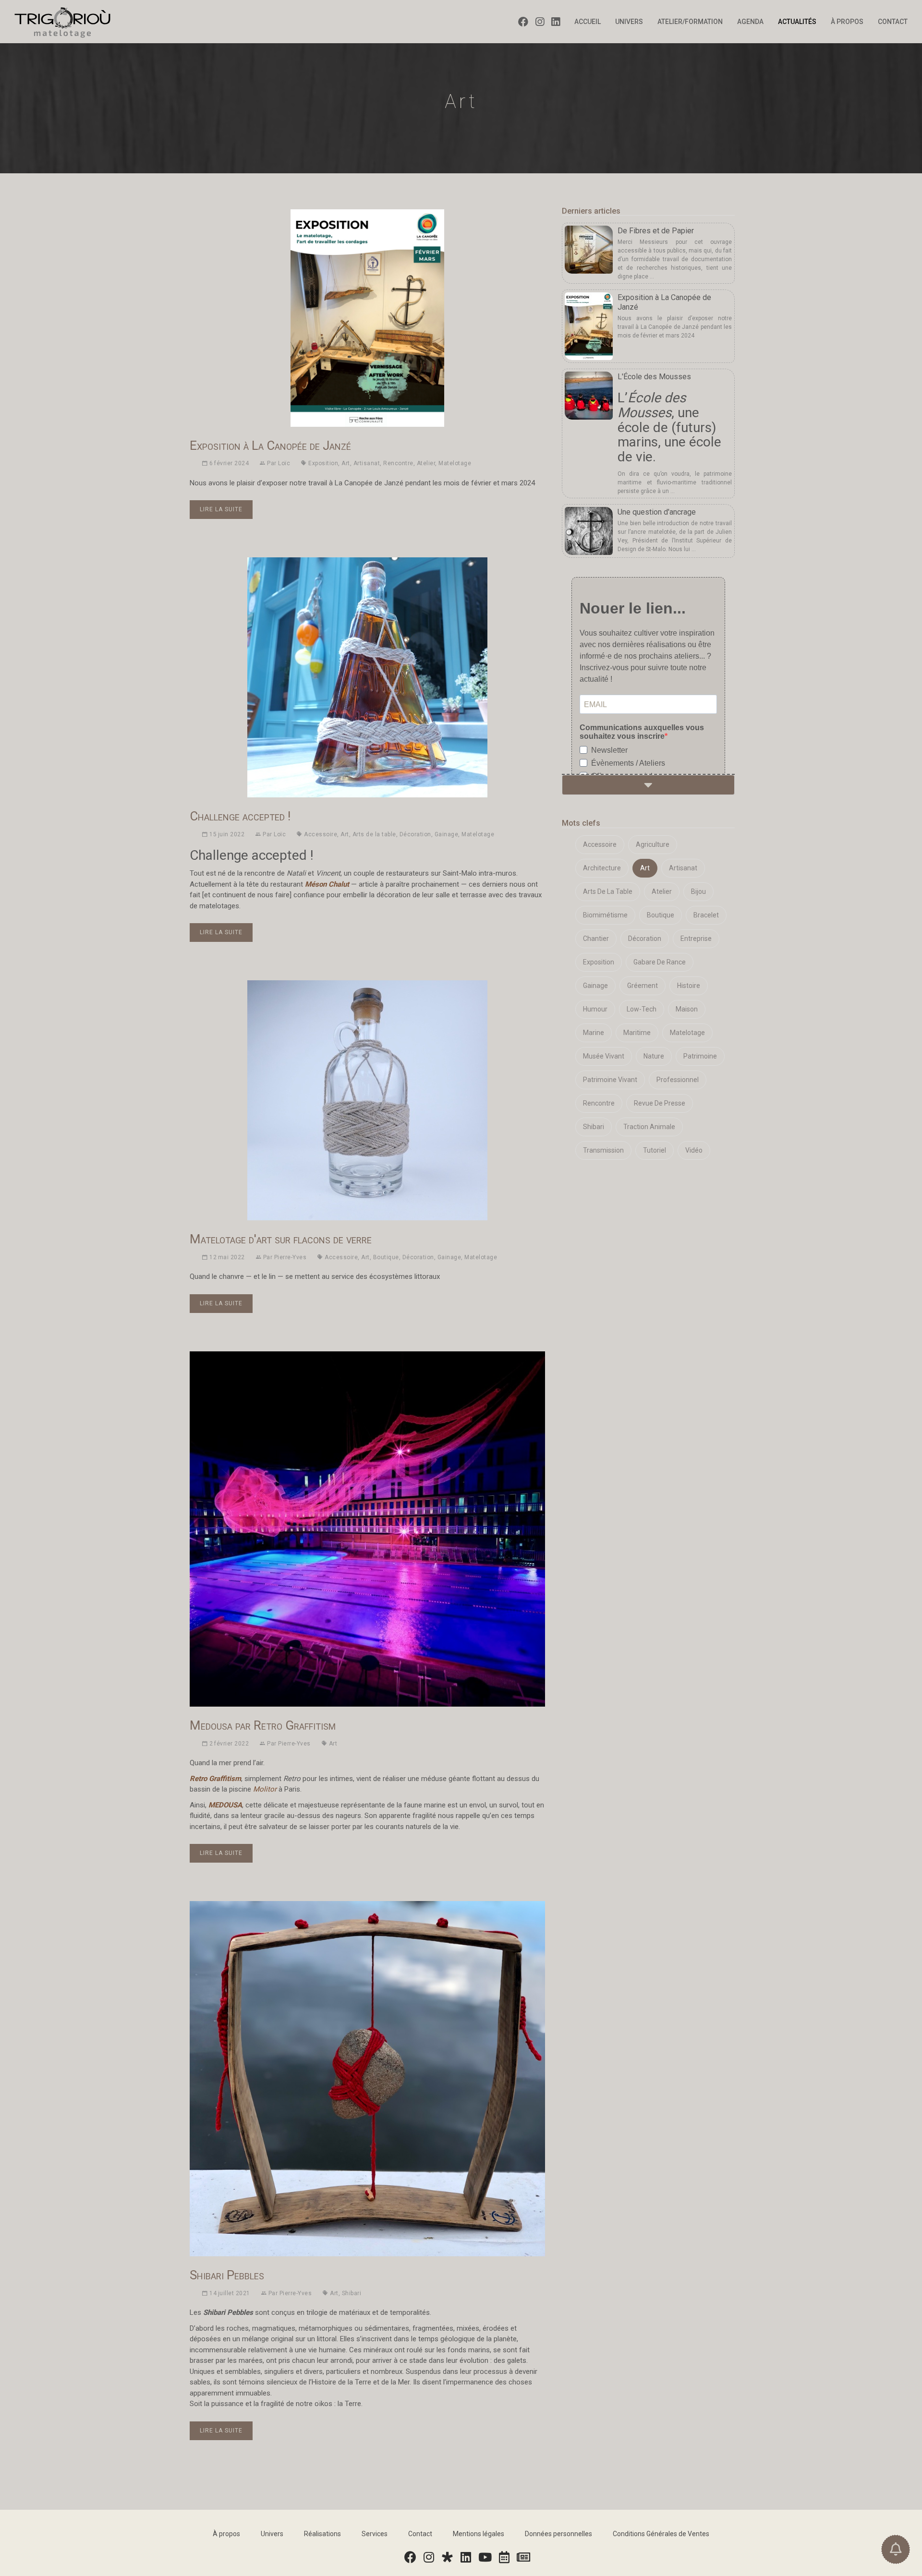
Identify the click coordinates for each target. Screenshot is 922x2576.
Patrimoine (700, 1056)
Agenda (750, 22)
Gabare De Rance (660, 962)
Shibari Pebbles (227, 2275)
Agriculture (653, 844)
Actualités (797, 22)
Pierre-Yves (291, 1257)
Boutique (386, 1257)
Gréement (643, 986)
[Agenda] (505, 2558)
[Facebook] (527, 22)
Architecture (602, 868)
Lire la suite (221, 509)
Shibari (352, 2293)
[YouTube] (485, 2558)
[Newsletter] (524, 2558)
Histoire (689, 986)
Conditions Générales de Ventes (661, 2534)
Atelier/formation (690, 22)
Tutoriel (655, 1150)
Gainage (447, 834)
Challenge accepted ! (240, 816)
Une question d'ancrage (657, 512)
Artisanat (367, 463)
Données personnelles (558, 2534)
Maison (687, 1009)
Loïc (284, 463)
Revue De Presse (660, 1103)
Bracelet (706, 915)
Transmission (603, 1150)
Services (375, 2534)
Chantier (596, 939)
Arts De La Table (608, 891)
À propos (847, 22)
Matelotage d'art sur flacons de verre (281, 1239)
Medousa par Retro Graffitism (263, 1725)
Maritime (637, 1033)
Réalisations (322, 2534)
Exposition (323, 463)
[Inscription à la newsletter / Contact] (896, 2549)
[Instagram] (543, 22)
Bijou (698, 891)
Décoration (415, 834)
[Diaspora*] (448, 2558)
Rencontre (398, 463)
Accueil (588, 22)
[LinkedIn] (559, 22)
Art (346, 463)
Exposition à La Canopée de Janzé (270, 445)
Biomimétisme (605, 915)
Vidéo (694, 1150)
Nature (654, 1056)
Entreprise (696, 939)
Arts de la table (374, 834)
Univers (629, 22)
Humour (595, 1009)
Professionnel (678, 1080)
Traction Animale (649, 1127)
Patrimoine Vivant (610, 1080)
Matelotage (455, 463)
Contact (893, 22)
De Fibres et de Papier (656, 231)
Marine (594, 1033)
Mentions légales (479, 2534)
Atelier (426, 463)
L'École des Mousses (654, 377)
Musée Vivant (604, 1056)
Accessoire (321, 834)
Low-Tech (642, 1009)
